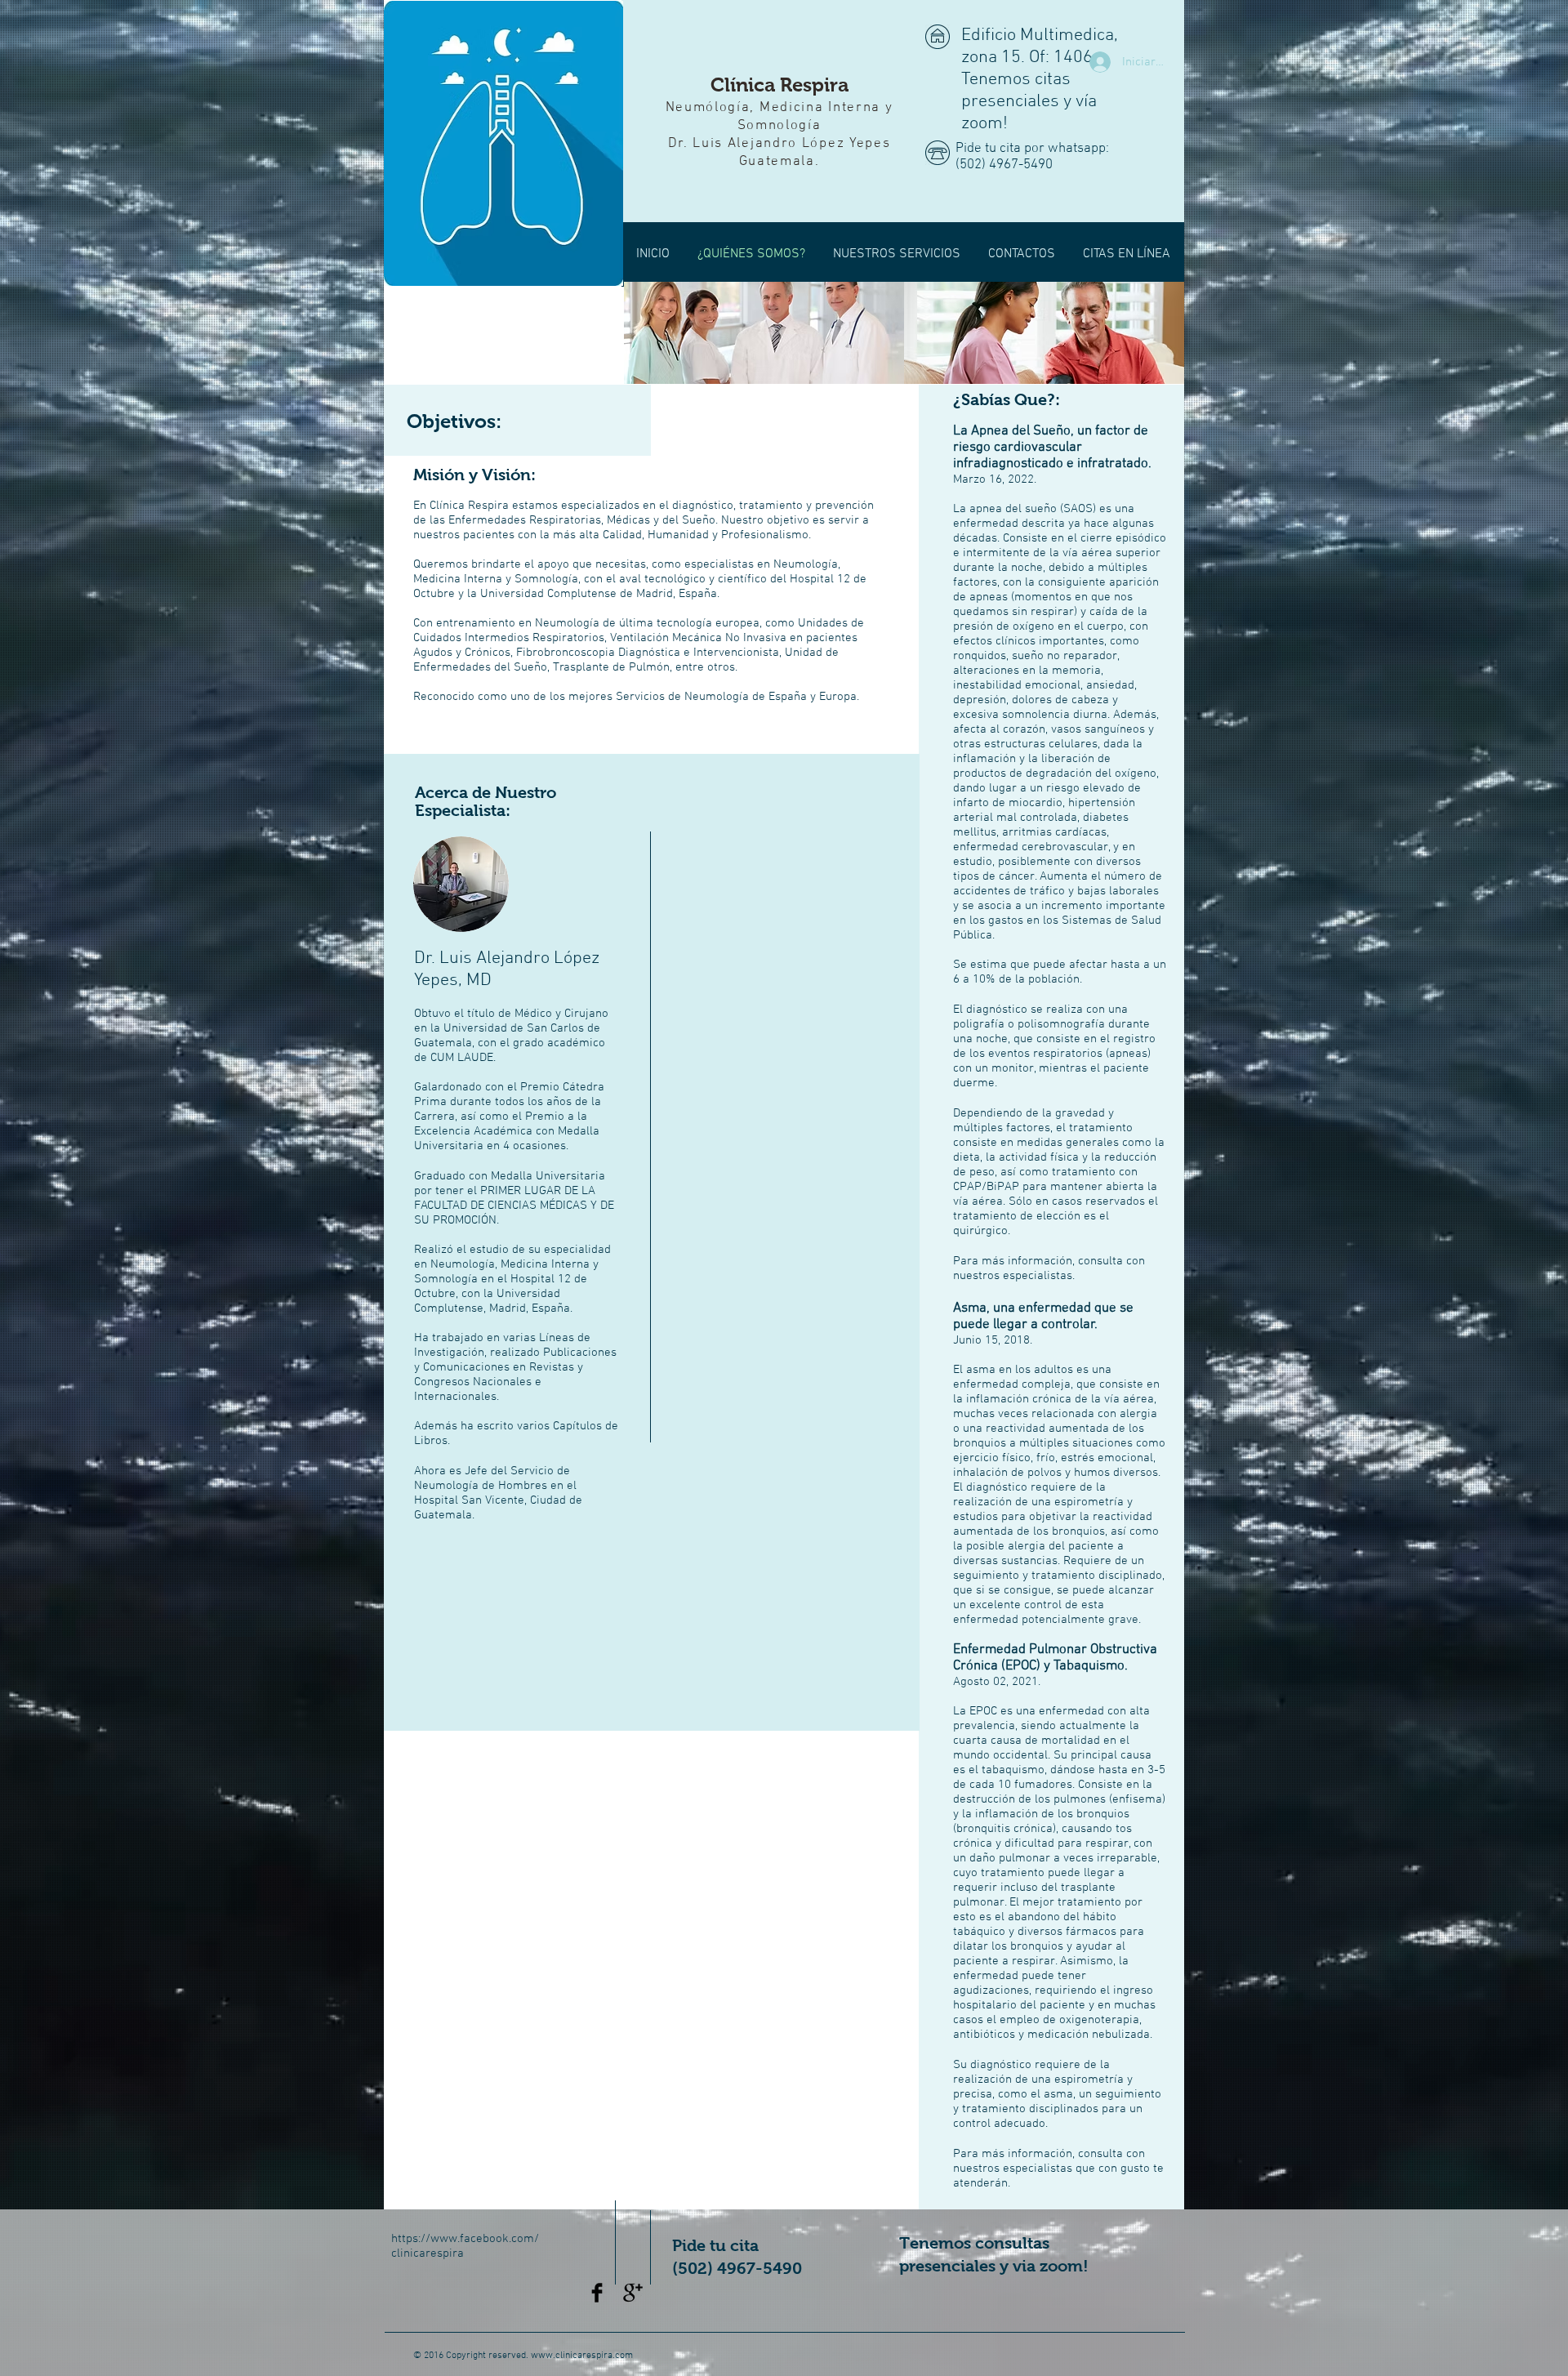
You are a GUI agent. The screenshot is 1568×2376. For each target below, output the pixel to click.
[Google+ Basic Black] (633, 2293)
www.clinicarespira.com (582, 2356)
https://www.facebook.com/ (465, 2239)
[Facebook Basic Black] (597, 2293)
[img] (764, 333)
